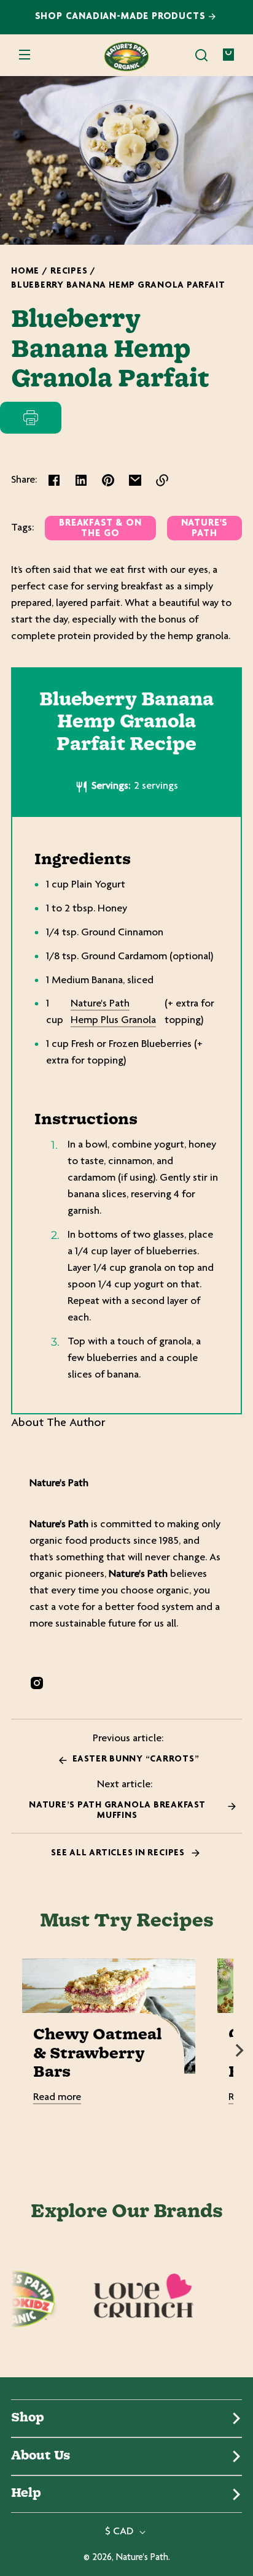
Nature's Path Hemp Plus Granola (113, 1012)
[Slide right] (239, 2050)
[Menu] (25, 55)
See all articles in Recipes (119, 1853)
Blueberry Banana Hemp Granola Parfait (118, 286)
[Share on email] (135, 480)
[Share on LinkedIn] (81, 480)
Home (25, 271)
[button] (201, 55)
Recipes (69, 271)
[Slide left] (14, 2050)
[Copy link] (162, 480)
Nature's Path (204, 529)
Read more (57, 2098)
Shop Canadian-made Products (122, 17)
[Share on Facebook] (54, 480)
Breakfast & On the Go (100, 529)
